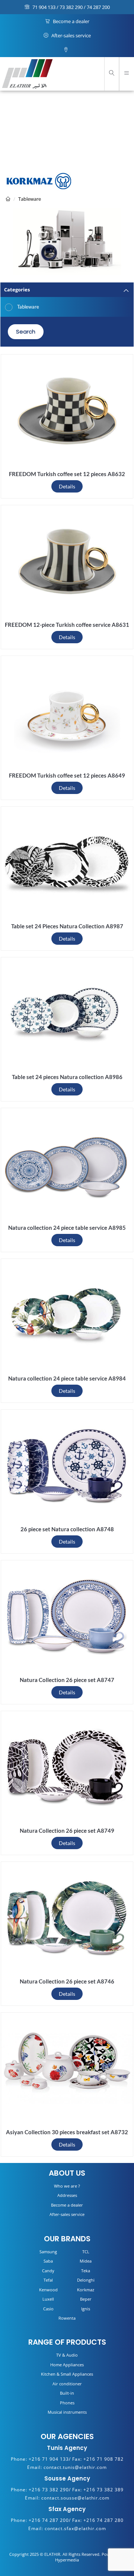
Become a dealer (71, 21)
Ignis (86, 2309)
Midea (86, 2261)
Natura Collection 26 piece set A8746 (67, 1981)
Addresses (67, 2195)
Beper (86, 2299)
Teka (86, 2271)
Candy (48, 2271)
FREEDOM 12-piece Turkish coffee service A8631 (67, 625)
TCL (86, 2252)
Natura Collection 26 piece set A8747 (67, 1680)
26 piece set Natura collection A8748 (67, 1529)
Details (67, 486)
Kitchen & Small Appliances (67, 2374)
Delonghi (86, 2280)
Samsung (48, 2252)
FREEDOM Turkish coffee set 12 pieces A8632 (67, 474)
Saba (48, 2261)
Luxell (48, 2299)
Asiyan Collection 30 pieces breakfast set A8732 (67, 2132)
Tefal (48, 2280)
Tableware (30, 199)
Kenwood (48, 2290)
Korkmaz (86, 2290)
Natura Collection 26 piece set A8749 (67, 1831)
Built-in (67, 2393)
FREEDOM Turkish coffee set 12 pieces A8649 (67, 775)
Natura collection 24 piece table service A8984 (67, 1378)
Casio (48, 2309)
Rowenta (67, 2318)
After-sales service (71, 35)
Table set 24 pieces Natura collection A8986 (67, 1077)
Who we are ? (67, 2186)
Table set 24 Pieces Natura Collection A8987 (67, 926)
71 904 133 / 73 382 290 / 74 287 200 (71, 7)
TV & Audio (67, 2355)
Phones (67, 2403)
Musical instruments (67, 2412)
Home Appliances (67, 2365)
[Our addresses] (67, 50)
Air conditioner (67, 2384)
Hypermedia (67, 2560)
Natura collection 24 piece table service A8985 (67, 1228)
